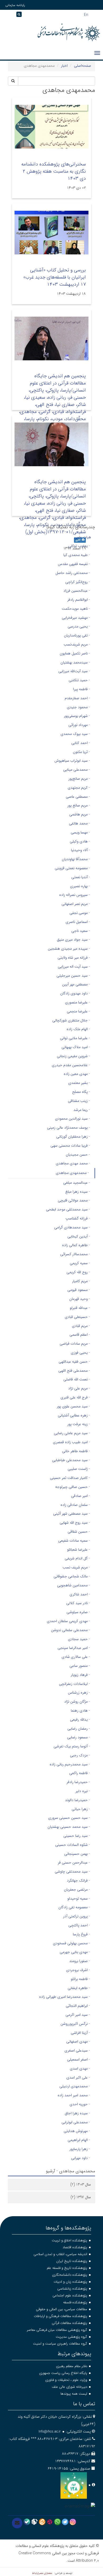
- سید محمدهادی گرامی (72, 1227)
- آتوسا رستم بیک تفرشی (72, 1746)
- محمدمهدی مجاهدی (72, 1173)
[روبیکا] (34, 2522)
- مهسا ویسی (80, 832)
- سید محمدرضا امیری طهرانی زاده (64, 1997)
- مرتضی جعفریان (77, 1890)
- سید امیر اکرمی (78, 2015)
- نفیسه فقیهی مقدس (74, 564)
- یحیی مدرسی (79, 626)
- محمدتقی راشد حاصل (73, 573)
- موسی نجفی (80, 913)
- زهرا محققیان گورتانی (73, 1137)
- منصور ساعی (80, 1666)
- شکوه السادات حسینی (72, 1845)
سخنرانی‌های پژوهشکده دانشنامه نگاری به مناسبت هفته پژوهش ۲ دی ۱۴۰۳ (54, 171)
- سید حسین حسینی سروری (69, 1818)
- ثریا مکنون (81, 752)
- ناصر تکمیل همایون (75, 653)
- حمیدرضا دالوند (77, 1800)
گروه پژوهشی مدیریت (71, 2337)
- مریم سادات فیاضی (75, 1344)
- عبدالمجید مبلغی (76, 1183)
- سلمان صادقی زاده (75, 1505)
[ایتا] (42, 2522)
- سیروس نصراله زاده (74, 895)
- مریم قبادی (81, 1326)
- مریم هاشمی (79, 814)
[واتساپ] (57, 2522)
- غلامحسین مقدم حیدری (71, 1065)
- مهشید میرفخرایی (76, 618)
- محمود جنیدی (78, 707)
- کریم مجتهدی (79, 788)
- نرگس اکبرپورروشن (75, 2024)
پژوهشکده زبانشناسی (72, 2289)
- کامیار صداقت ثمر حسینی (70, 1478)
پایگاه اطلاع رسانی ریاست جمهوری (63, 2373)
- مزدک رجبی (80, 1755)
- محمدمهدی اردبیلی (75, 2086)
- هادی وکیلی (80, 841)
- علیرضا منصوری (77, 1002)
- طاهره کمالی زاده (76, 1245)
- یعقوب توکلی (79, 546)
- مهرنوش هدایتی (77, 2131)
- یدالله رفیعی (80, 1720)
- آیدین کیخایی (79, 1236)
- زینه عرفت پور (79, 1424)
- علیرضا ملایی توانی (75, 1038)
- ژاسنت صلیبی (79, 1469)
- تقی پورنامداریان (77, 635)
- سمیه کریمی (80, 1263)
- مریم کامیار (81, 1281)
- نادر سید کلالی (78, 1603)
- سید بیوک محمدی (75, 734)
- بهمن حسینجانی (77, 1854)
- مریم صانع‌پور (79, 779)
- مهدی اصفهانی (78, 2041)
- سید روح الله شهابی (75, 1523)
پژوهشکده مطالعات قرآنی (69, 2323)
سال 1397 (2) (81, 2197)
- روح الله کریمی (78, 1272)
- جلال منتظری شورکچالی (71, 1020)
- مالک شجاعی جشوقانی (72, 1576)
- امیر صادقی (80, 1496)
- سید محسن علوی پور (73, 1406)
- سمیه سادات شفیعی (74, 1541)
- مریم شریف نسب (76, 1567)
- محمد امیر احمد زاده (74, 2095)
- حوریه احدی (80, 2104)
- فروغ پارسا (81, 1934)
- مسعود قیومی (79, 1290)
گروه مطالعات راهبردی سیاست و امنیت (60, 2344)
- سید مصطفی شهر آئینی (71, 1514)
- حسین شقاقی (79, 1532)
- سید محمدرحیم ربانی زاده (70, 1764)
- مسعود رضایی (78, 1737)
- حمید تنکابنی (79, 680)
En (86, 14)
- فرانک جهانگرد (78, 1881)
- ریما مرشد (82, 1110)
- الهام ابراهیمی (79, 2140)
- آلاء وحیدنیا (80, 850)
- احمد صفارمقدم (77, 698)
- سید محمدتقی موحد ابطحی (68, 1209)
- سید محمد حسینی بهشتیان (69, 1827)
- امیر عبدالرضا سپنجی (74, 1648)
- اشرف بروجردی (78, 1970)
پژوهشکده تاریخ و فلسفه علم (67, 2268)
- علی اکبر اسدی (78, 2077)
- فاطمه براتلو (80, 1979)
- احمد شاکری (80, 1594)
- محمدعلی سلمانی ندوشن (70, 1630)
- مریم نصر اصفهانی (76, 904)
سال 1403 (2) (81, 2184)
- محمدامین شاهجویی (73, 1585)
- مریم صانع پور (79, 805)
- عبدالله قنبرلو (80, 1308)
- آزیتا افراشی (80, 2033)
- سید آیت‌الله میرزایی (74, 671)
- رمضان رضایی (79, 1729)
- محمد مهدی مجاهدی (73, 1163)
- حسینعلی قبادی (77, 1317)
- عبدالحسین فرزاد (77, 591)
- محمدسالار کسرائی (75, 1254)
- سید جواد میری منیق (73, 940)
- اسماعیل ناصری (78, 922)
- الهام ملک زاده (78, 1029)
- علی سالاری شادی (76, 1657)
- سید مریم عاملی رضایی (72, 1433)
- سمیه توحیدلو (79, 1899)
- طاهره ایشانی (79, 1988)
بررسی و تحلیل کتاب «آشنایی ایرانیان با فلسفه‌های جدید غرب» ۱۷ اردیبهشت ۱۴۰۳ (55, 277)
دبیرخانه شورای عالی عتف (69, 2387)
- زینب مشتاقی (79, 1101)
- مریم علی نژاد (79, 1388)
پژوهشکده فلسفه (75, 2302)
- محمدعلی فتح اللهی (74, 1371)
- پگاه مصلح (81, 1092)
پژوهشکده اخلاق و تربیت (69, 2240)
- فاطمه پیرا (81, 689)
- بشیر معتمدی (79, 1083)
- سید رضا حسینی (77, 1836)
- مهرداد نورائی (79, 725)
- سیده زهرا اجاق (77, 2113)
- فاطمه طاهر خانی (76, 1451)
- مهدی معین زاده (77, 1074)
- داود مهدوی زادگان (75, 993)
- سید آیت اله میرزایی (74, 967)
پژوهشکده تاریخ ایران (72, 2261)
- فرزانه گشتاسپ (78, 1218)
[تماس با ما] (17, 2523)
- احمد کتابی (81, 743)
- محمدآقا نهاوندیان (76, 859)
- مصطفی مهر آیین (76, 984)
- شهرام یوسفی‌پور (77, 716)
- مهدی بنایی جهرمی (75, 1952)
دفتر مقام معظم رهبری (72, 2366)
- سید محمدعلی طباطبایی (71, 1460)
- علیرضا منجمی (78, 1011)
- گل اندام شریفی (77, 1558)
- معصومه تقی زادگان (74, 1907)
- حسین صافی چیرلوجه (72, 1487)
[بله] (27, 2522)
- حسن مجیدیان (78, 1155)
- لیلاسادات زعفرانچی (74, 1684)
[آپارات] (50, 2522)
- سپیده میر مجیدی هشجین (69, 949)
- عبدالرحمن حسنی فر (74, 1863)
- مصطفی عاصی (78, 797)
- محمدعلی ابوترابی (76, 2122)
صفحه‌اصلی (83, 66)
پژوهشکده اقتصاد (75, 2247)
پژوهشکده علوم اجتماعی (70, 2295)
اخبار (64, 66)
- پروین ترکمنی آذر (76, 1916)
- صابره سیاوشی (78, 1612)
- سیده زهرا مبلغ (78, 1192)
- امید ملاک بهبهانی (76, 1047)
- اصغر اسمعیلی (78, 2059)
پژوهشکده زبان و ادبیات (70, 2282)
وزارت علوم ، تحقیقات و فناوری (66, 2380)
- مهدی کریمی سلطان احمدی (68, 1621)
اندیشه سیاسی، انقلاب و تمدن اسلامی (60, 2254)
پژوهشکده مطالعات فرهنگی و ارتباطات (60, 2316)
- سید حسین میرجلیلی (73, 976)
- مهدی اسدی (80, 2068)
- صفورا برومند (79, 1961)
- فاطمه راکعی (79, 1773)
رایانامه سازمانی (15, 5)
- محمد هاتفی (79, 823)
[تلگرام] (65, 2522)
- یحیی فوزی (80, 1353)
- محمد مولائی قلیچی (74, 1200)
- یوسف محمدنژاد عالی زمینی (68, 1128)
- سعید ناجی (81, 931)
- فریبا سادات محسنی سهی (70, 1146)
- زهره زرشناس (79, 1693)
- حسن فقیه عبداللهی (74, 1362)
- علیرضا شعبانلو (78, 1550)
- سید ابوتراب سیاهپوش (72, 761)
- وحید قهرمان (79, 1299)
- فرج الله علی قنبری (75, 1397)
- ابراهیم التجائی (78, 2006)
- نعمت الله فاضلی (77, 1379)
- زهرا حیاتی (81, 1809)
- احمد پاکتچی (79, 1925)
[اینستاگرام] (73, 2522)
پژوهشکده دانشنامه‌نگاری (70, 2275)
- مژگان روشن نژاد (77, 1702)
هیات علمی (83, 537)
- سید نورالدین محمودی (72, 1119)
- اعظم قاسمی (80, 1335)
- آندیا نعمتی (81, 877)
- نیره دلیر (83, 1791)
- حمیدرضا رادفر (78, 1782)
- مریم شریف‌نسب (77, 644)
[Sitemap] (5, 16)
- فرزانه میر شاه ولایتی (74, 958)
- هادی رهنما (80, 1711)
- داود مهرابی (80, 2158)
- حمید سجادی (79, 1639)
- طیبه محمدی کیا (77, 555)
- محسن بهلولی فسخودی (71, 1943)
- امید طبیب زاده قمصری (71, 1442)
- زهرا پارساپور (80, 2149)
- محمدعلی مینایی (76, 770)
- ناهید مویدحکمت (76, 609)
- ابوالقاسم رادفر (79, 600)
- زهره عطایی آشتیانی (74, 1415)
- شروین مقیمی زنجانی (73, 1056)
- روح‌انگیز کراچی (78, 582)
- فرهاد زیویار (80, 1675)
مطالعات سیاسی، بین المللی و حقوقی (62, 2309)
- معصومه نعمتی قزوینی (72, 868)
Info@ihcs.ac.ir (50, 2432)
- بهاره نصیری (80, 886)
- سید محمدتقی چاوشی (72, 1872)
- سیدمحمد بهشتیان (75, 662)
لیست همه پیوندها (74, 2394)
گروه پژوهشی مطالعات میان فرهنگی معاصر (57, 2330)
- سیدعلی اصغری (77, 2050)
